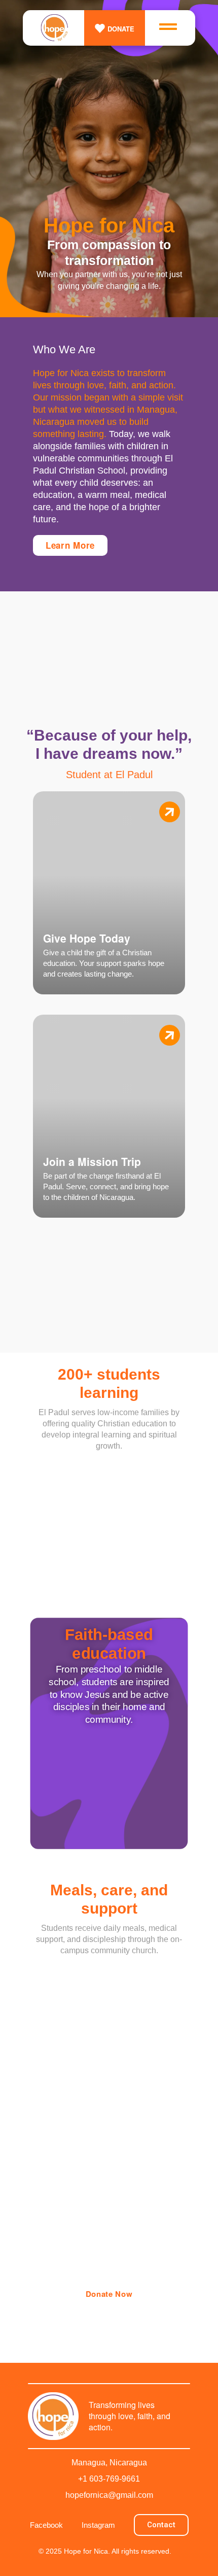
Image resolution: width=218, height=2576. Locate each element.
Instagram (98, 2525)
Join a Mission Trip (92, 1161)
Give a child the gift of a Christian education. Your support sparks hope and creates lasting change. (104, 963)
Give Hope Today (87, 938)
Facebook (46, 2525)
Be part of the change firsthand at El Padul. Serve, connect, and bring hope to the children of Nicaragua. (106, 1186)
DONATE (121, 29)
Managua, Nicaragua (109, 2463)
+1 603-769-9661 (109, 2479)
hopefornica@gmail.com (109, 2495)
